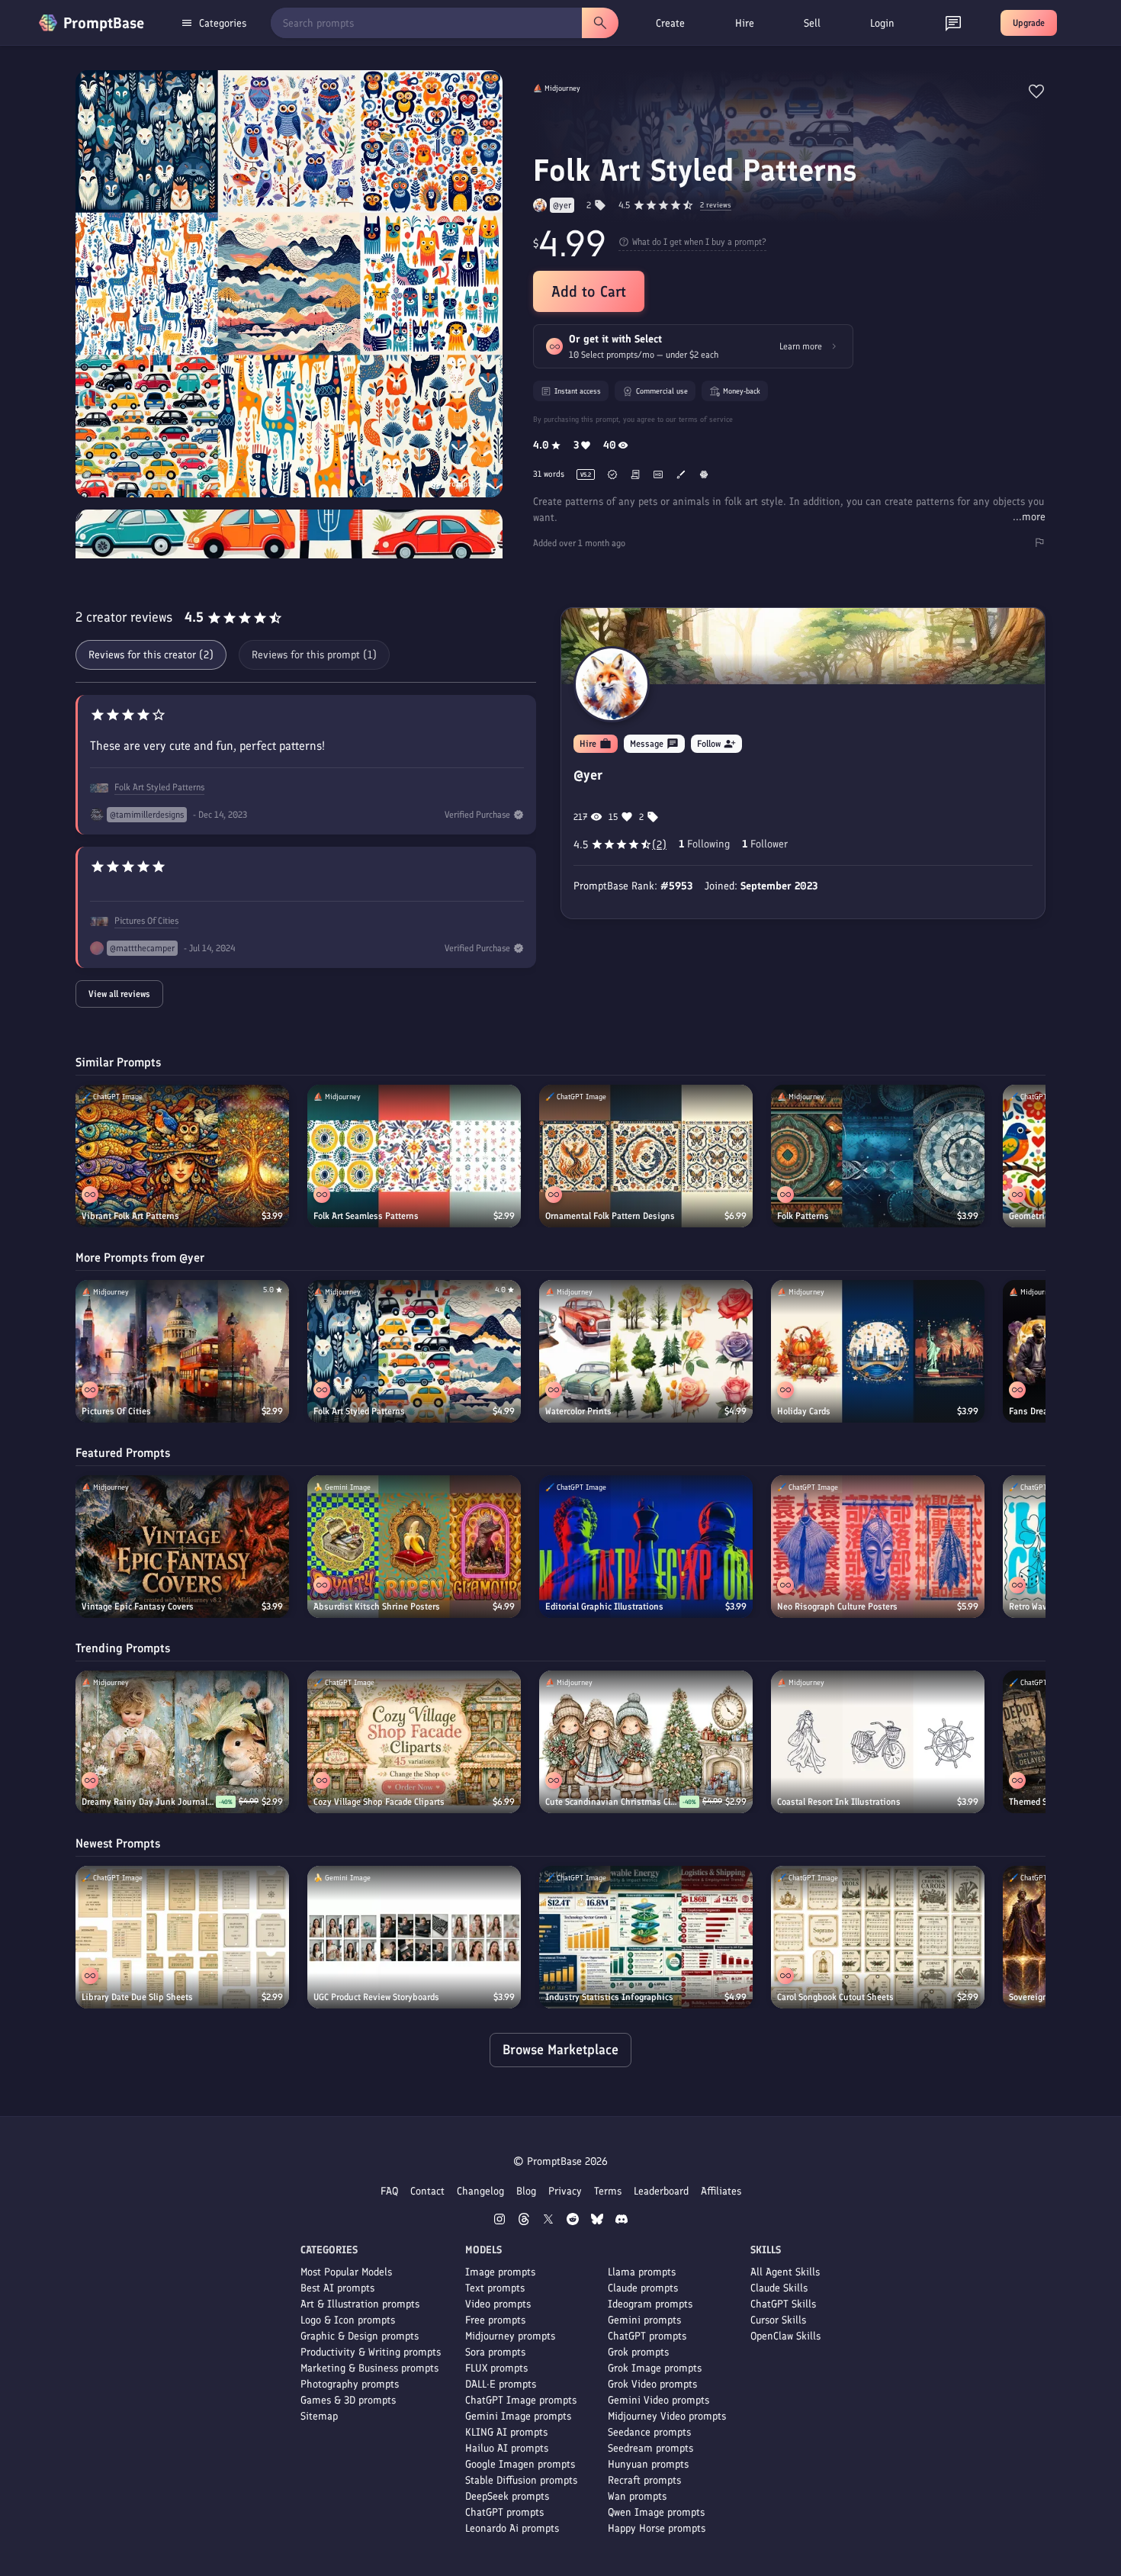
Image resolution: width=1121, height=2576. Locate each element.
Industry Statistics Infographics (609, 1997)
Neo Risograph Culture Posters (837, 1606)
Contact (427, 2191)
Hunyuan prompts (648, 2464)
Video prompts (498, 2304)
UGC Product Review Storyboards (376, 1997)
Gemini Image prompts (518, 2416)
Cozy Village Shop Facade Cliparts (379, 1802)
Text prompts (495, 2288)
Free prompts (495, 2320)
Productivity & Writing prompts (371, 2352)
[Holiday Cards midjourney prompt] (878, 1351)
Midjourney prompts (510, 2336)
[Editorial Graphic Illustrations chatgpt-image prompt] (646, 1547)
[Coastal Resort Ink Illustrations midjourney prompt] (878, 1742)
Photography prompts (350, 2384)
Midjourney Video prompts (667, 2416)
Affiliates (721, 2191)
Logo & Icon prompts (348, 2320)
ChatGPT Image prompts (521, 2400)
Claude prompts (643, 2288)
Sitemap (319, 2416)
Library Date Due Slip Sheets (137, 1997)
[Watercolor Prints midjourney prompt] (646, 1351)
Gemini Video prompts (658, 2400)
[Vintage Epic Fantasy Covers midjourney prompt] (182, 1547)
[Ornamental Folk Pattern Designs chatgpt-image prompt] (646, 1156)
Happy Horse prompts (657, 2528)
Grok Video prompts (652, 2384)
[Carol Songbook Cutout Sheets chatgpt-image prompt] (878, 1937)
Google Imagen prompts (520, 2464)
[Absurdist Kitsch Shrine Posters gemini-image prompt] (414, 1547)
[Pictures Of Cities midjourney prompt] (182, 1351)
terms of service (706, 419)
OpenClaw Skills (785, 2336)
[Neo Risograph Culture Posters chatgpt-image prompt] (878, 1547)
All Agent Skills (785, 2272)
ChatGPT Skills (783, 2304)
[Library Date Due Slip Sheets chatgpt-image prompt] (182, 1937)
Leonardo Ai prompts (512, 2528)
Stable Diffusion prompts (521, 2480)
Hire (745, 23)
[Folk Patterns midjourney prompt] (878, 1156)
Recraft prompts (644, 2480)
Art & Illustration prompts (360, 2304)
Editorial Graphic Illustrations (604, 1606)
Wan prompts (637, 2496)
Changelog (480, 2191)
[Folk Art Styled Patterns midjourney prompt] (414, 1351)
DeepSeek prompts (507, 2496)
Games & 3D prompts (348, 2400)
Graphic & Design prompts (360, 2336)
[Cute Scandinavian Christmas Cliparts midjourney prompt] (646, 1742)
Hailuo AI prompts (507, 2448)
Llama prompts (642, 2272)
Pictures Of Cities (146, 921)
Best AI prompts (337, 2288)
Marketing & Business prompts (369, 2368)
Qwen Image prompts (656, 2512)
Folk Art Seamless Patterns (366, 1216)
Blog (526, 2191)
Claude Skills (779, 2288)
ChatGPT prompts (504, 2512)
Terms (608, 2191)
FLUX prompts (496, 2368)
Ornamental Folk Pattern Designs (610, 1216)
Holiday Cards (804, 1411)
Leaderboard (661, 2191)
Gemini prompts (644, 2320)
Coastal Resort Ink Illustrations (839, 1802)
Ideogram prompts (650, 2304)
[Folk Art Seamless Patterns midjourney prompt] (414, 1156)
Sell (812, 23)
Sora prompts (495, 2352)
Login (882, 23)
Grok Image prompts (655, 2368)
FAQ (389, 2191)
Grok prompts (638, 2352)
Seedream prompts (650, 2448)
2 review (716, 206)
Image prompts (500, 2272)
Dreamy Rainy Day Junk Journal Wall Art (149, 1802)
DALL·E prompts (501, 2384)
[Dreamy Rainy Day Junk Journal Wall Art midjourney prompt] (182, 1742)
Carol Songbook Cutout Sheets (835, 1997)
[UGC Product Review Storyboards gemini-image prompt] (414, 1937)
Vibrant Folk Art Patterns (130, 1216)
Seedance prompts (649, 2432)
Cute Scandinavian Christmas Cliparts (612, 1802)
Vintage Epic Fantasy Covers (138, 1606)
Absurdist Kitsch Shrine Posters (377, 1606)
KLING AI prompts (506, 2432)
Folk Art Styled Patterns (159, 787)
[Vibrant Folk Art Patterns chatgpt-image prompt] (182, 1156)
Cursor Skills (778, 2320)
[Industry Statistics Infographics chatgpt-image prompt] (646, 1937)
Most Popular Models (346, 2272)
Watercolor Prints (578, 1411)
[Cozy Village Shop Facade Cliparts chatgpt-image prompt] (414, 1742)
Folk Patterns (803, 1216)
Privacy (565, 2191)
